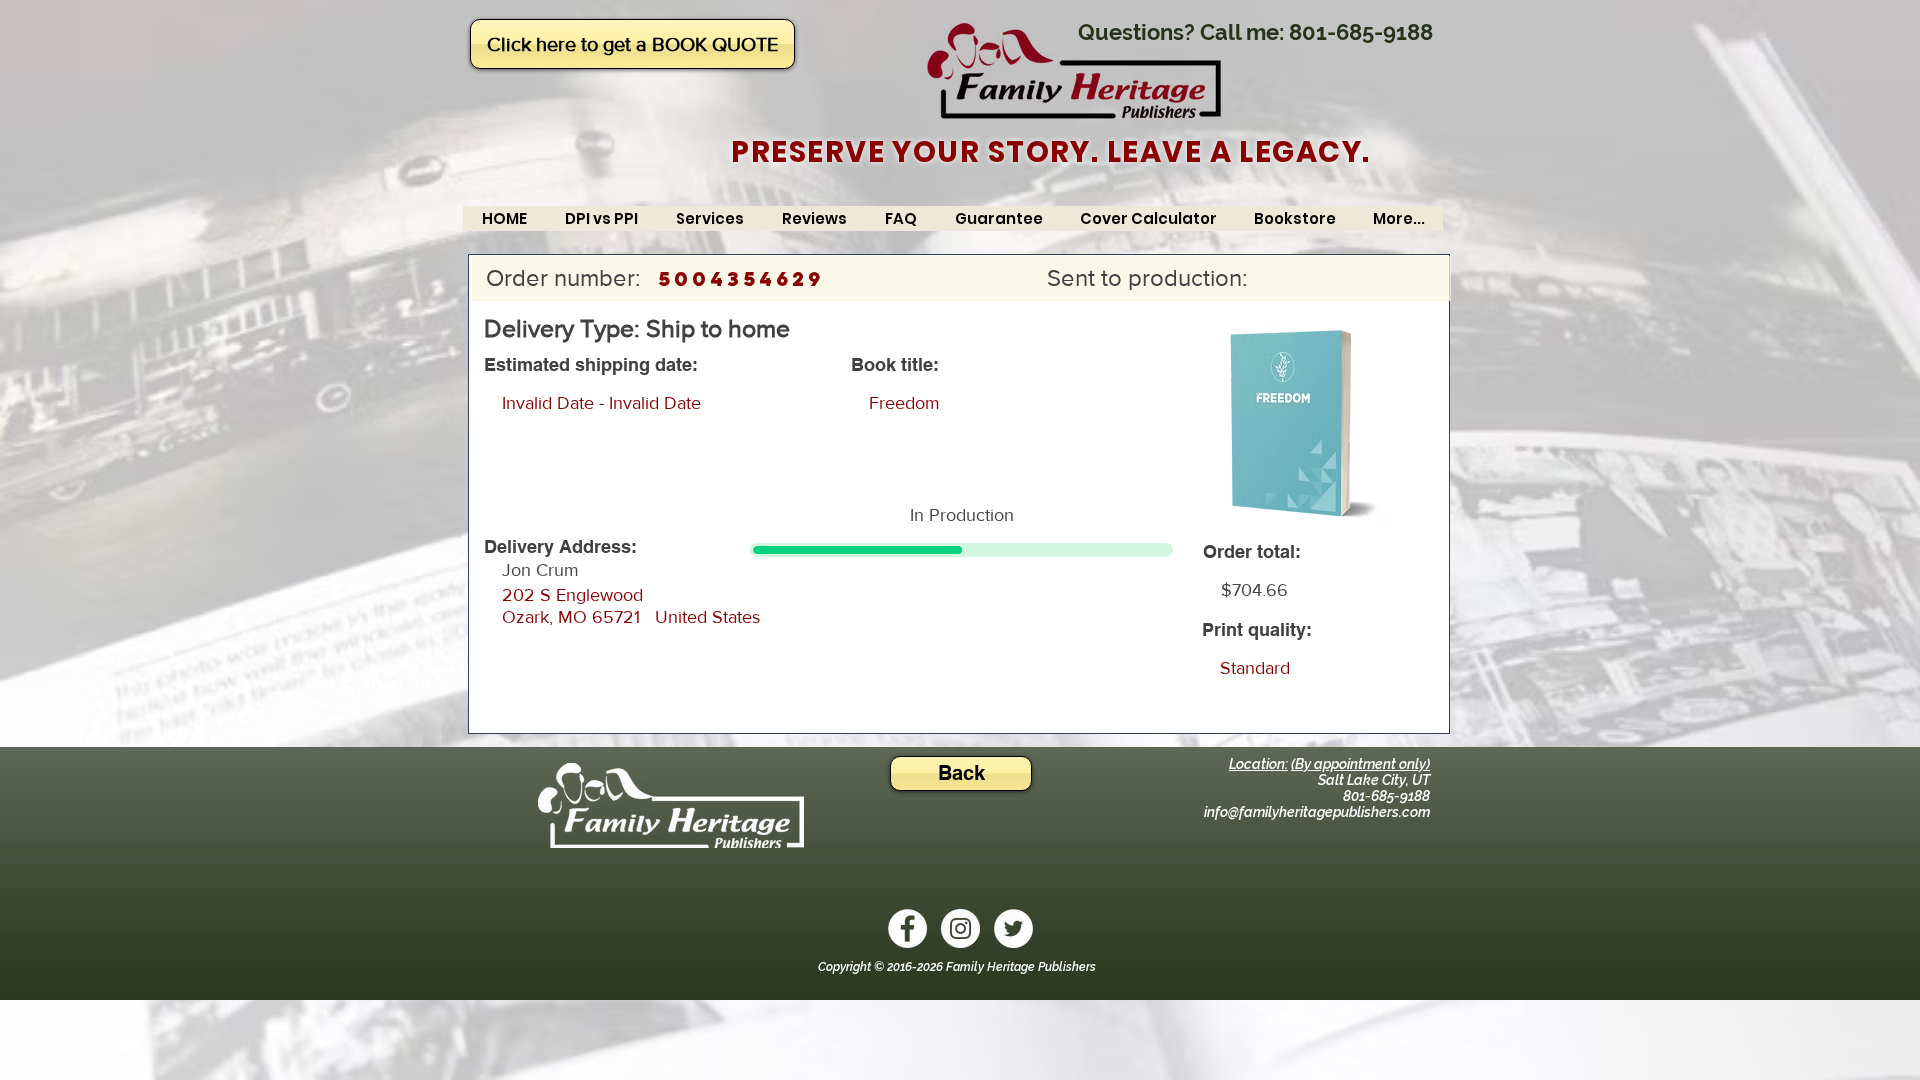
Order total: (1252, 552)
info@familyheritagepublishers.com (1317, 812)
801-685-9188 (1361, 32)
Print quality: (1257, 630)
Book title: (895, 365)
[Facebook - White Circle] (907, 928)
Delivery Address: (560, 547)
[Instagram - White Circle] (960, 928)
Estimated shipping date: (591, 365)
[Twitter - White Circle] (1013, 928)
